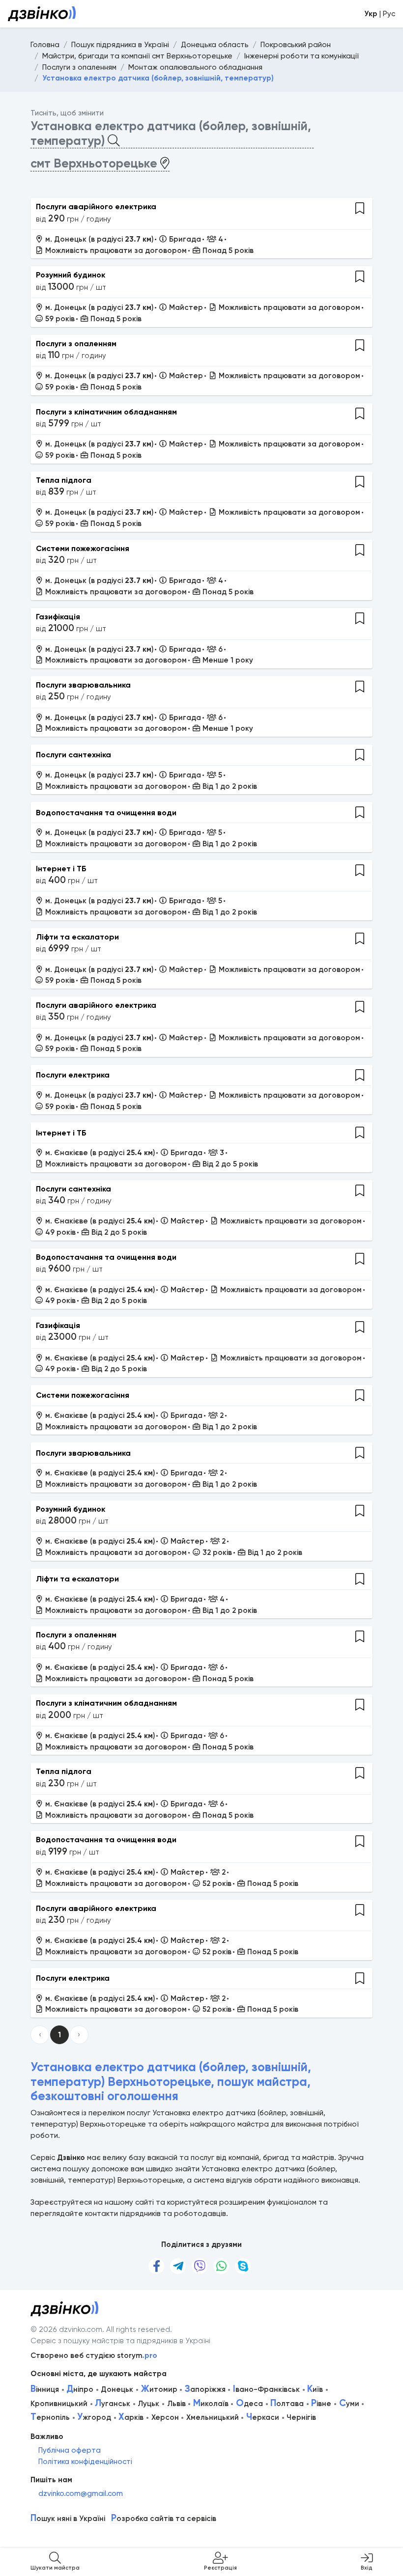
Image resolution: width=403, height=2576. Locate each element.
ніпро (80, 2389)
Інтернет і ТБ (61, 869)
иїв (315, 2389)
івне (321, 2404)
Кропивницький (59, 2404)
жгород (94, 2417)
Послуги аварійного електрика (96, 207)
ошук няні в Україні (68, 2519)
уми (349, 2404)
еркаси (263, 2417)
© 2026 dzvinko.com (66, 2329)
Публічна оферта (70, 2450)
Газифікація (58, 617)
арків (131, 2417)
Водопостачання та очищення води (106, 813)
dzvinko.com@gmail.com (81, 2493)
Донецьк (117, 2389)
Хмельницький (213, 2417)
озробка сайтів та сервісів (164, 2519)
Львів (176, 2404)
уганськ (113, 2404)
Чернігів (301, 2417)
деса (249, 2404)
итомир (159, 2389)
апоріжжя (205, 2389)
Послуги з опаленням (76, 344)
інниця (45, 2389)
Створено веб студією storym (94, 2355)
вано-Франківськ (266, 2389)
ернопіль (50, 2417)
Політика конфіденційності (85, 2462)
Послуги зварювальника (83, 685)
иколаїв (211, 2404)
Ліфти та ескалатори (77, 937)
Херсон (165, 2417)
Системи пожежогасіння (83, 548)
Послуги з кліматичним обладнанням (106, 412)
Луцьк (148, 2404)
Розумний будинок (71, 275)
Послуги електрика (73, 1075)
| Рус (380, 14)
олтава (287, 2404)
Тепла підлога (64, 480)
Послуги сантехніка (73, 755)
